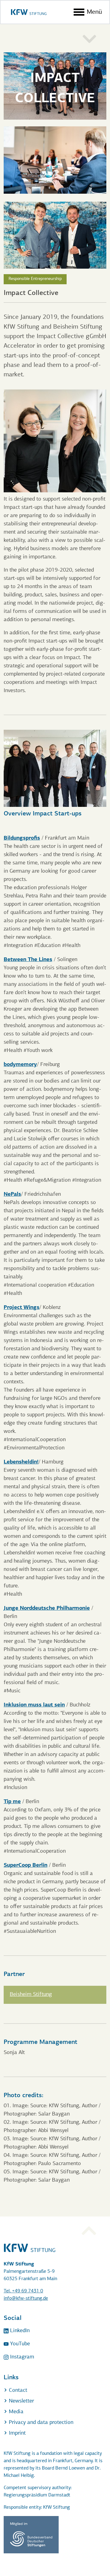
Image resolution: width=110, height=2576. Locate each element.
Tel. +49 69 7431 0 (23, 2291)
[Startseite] (29, 12)
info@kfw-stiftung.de (26, 2298)
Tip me (12, 1801)
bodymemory (20, 1064)
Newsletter (21, 2401)
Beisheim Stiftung (31, 1995)
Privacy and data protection (40, 2423)
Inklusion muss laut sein (34, 1704)
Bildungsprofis (22, 838)
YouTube (19, 2344)
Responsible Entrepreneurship (35, 279)
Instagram (21, 2357)
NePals (12, 1194)
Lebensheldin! (21, 1461)
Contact (17, 2391)
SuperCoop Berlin (26, 1865)
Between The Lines (28, 959)
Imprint (16, 2433)
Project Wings (22, 1307)
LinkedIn (19, 2331)
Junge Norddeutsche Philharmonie (47, 1608)
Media (15, 2412)
